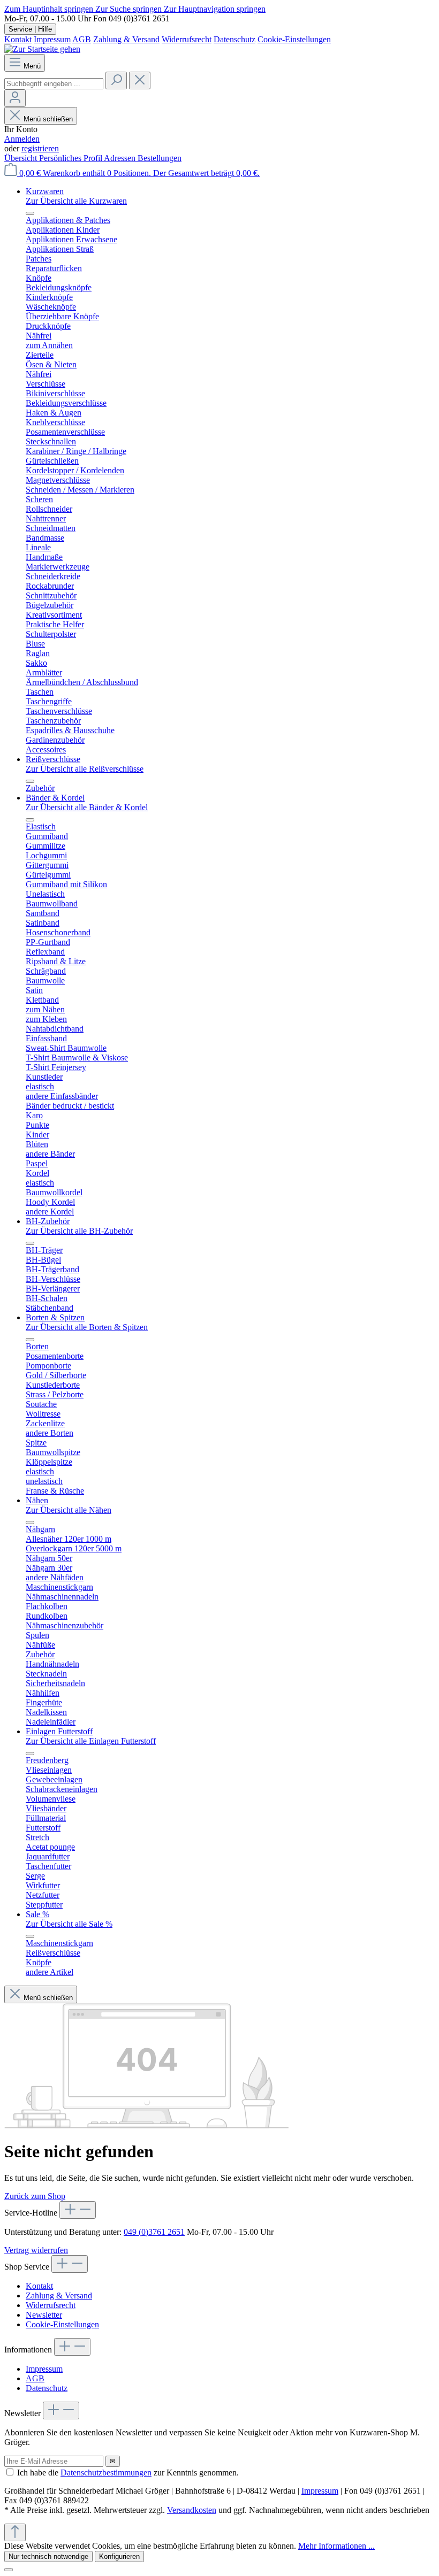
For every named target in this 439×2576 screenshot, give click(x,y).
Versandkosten (192, 2510)
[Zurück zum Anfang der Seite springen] (15, 2532)
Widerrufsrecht (187, 39)
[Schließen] (9, 2570)
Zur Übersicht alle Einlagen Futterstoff (91, 1741)
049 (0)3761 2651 (154, 2232)
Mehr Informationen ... (336, 2546)
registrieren (40, 148)
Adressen (121, 158)
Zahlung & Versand (126, 39)
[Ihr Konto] (15, 98)
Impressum (52, 39)
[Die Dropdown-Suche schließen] (140, 80)
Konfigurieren (119, 2556)
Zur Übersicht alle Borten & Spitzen (87, 1327)
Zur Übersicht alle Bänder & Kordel (87, 807)
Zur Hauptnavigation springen (215, 9)
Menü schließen (48, 119)
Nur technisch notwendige (48, 2556)
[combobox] (54, 84)
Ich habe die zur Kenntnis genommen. (128, 2473)
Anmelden (22, 139)
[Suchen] (116, 80)
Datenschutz (234, 39)
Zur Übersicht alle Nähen (69, 1510)
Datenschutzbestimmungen (106, 2473)
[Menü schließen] (30, 213)
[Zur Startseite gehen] (42, 49)
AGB (82, 39)
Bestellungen (160, 158)
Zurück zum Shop (35, 2196)
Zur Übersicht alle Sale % (69, 1924)
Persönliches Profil (71, 158)
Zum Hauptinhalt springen (50, 9)
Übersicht (22, 158)
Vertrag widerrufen (36, 2250)
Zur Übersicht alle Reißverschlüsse (85, 769)
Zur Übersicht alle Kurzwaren (76, 201)
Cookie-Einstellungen (294, 39)
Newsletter (44, 2315)
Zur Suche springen (130, 9)
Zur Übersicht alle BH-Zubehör (79, 1231)
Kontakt (18, 39)
